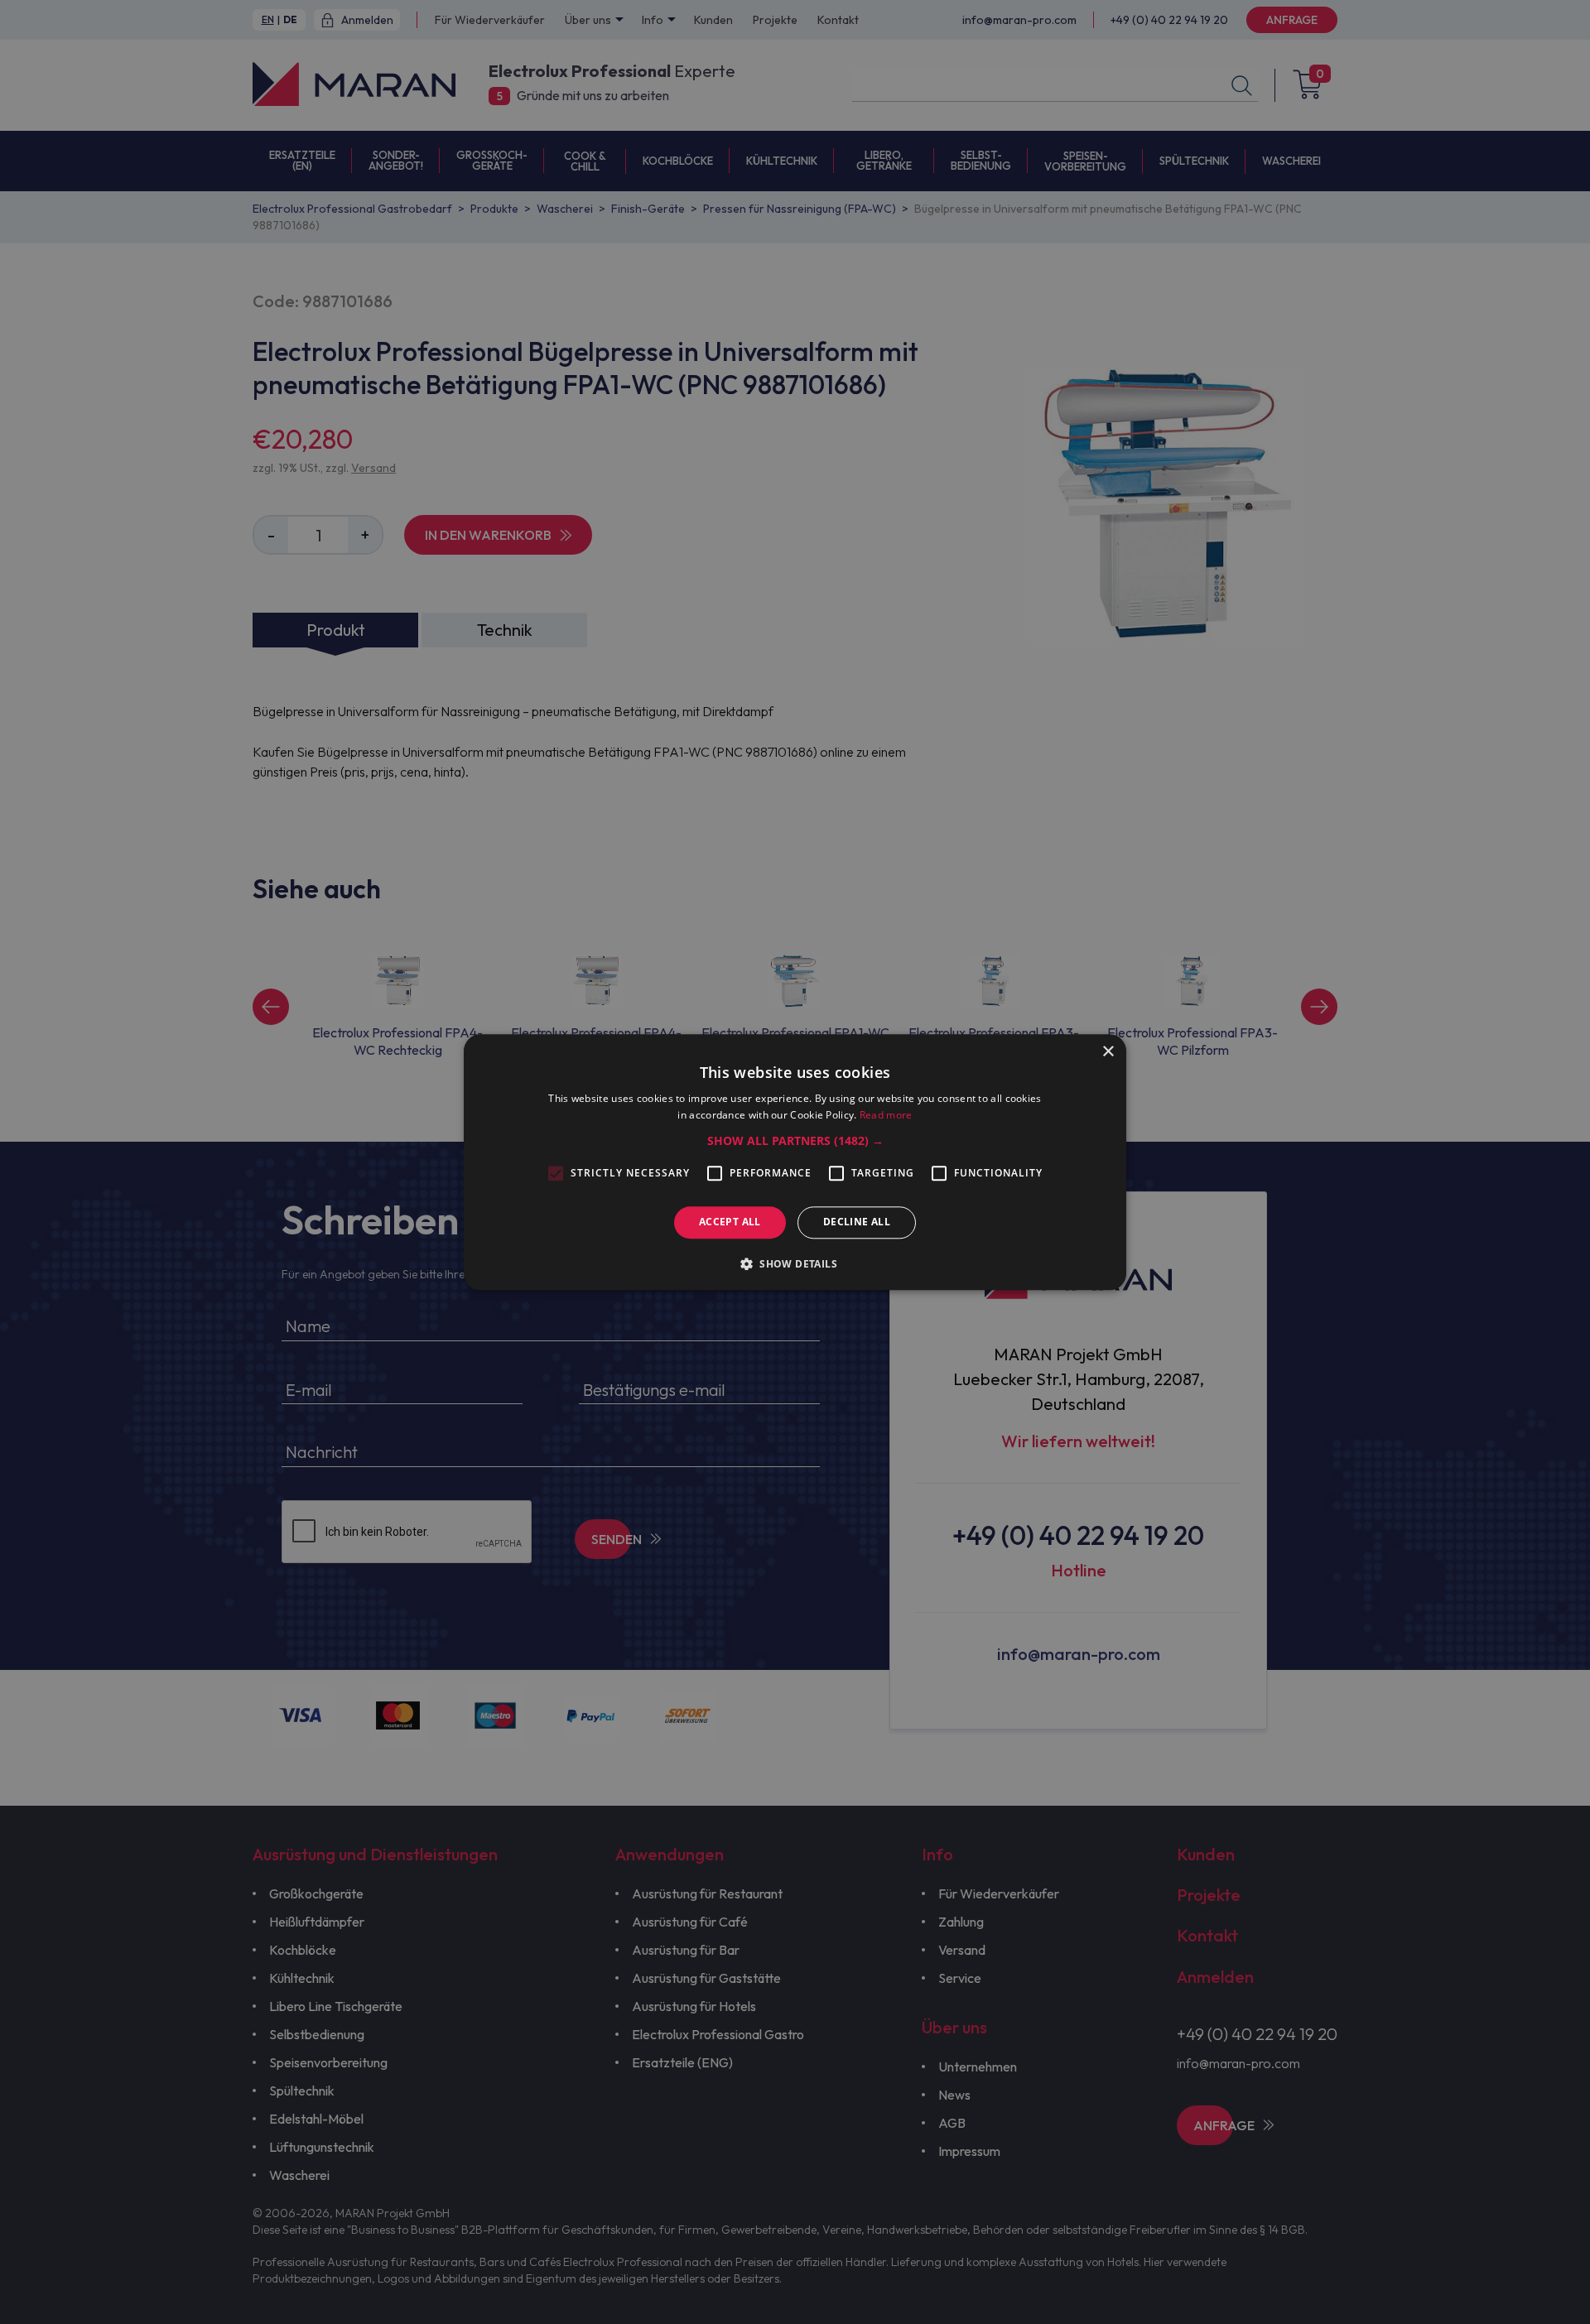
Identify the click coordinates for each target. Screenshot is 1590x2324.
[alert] (795, 1162)
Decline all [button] (857, 1222)
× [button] (1108, 1052)
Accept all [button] (730, 1222)
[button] (795, 1142)
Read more (886, 1115)
